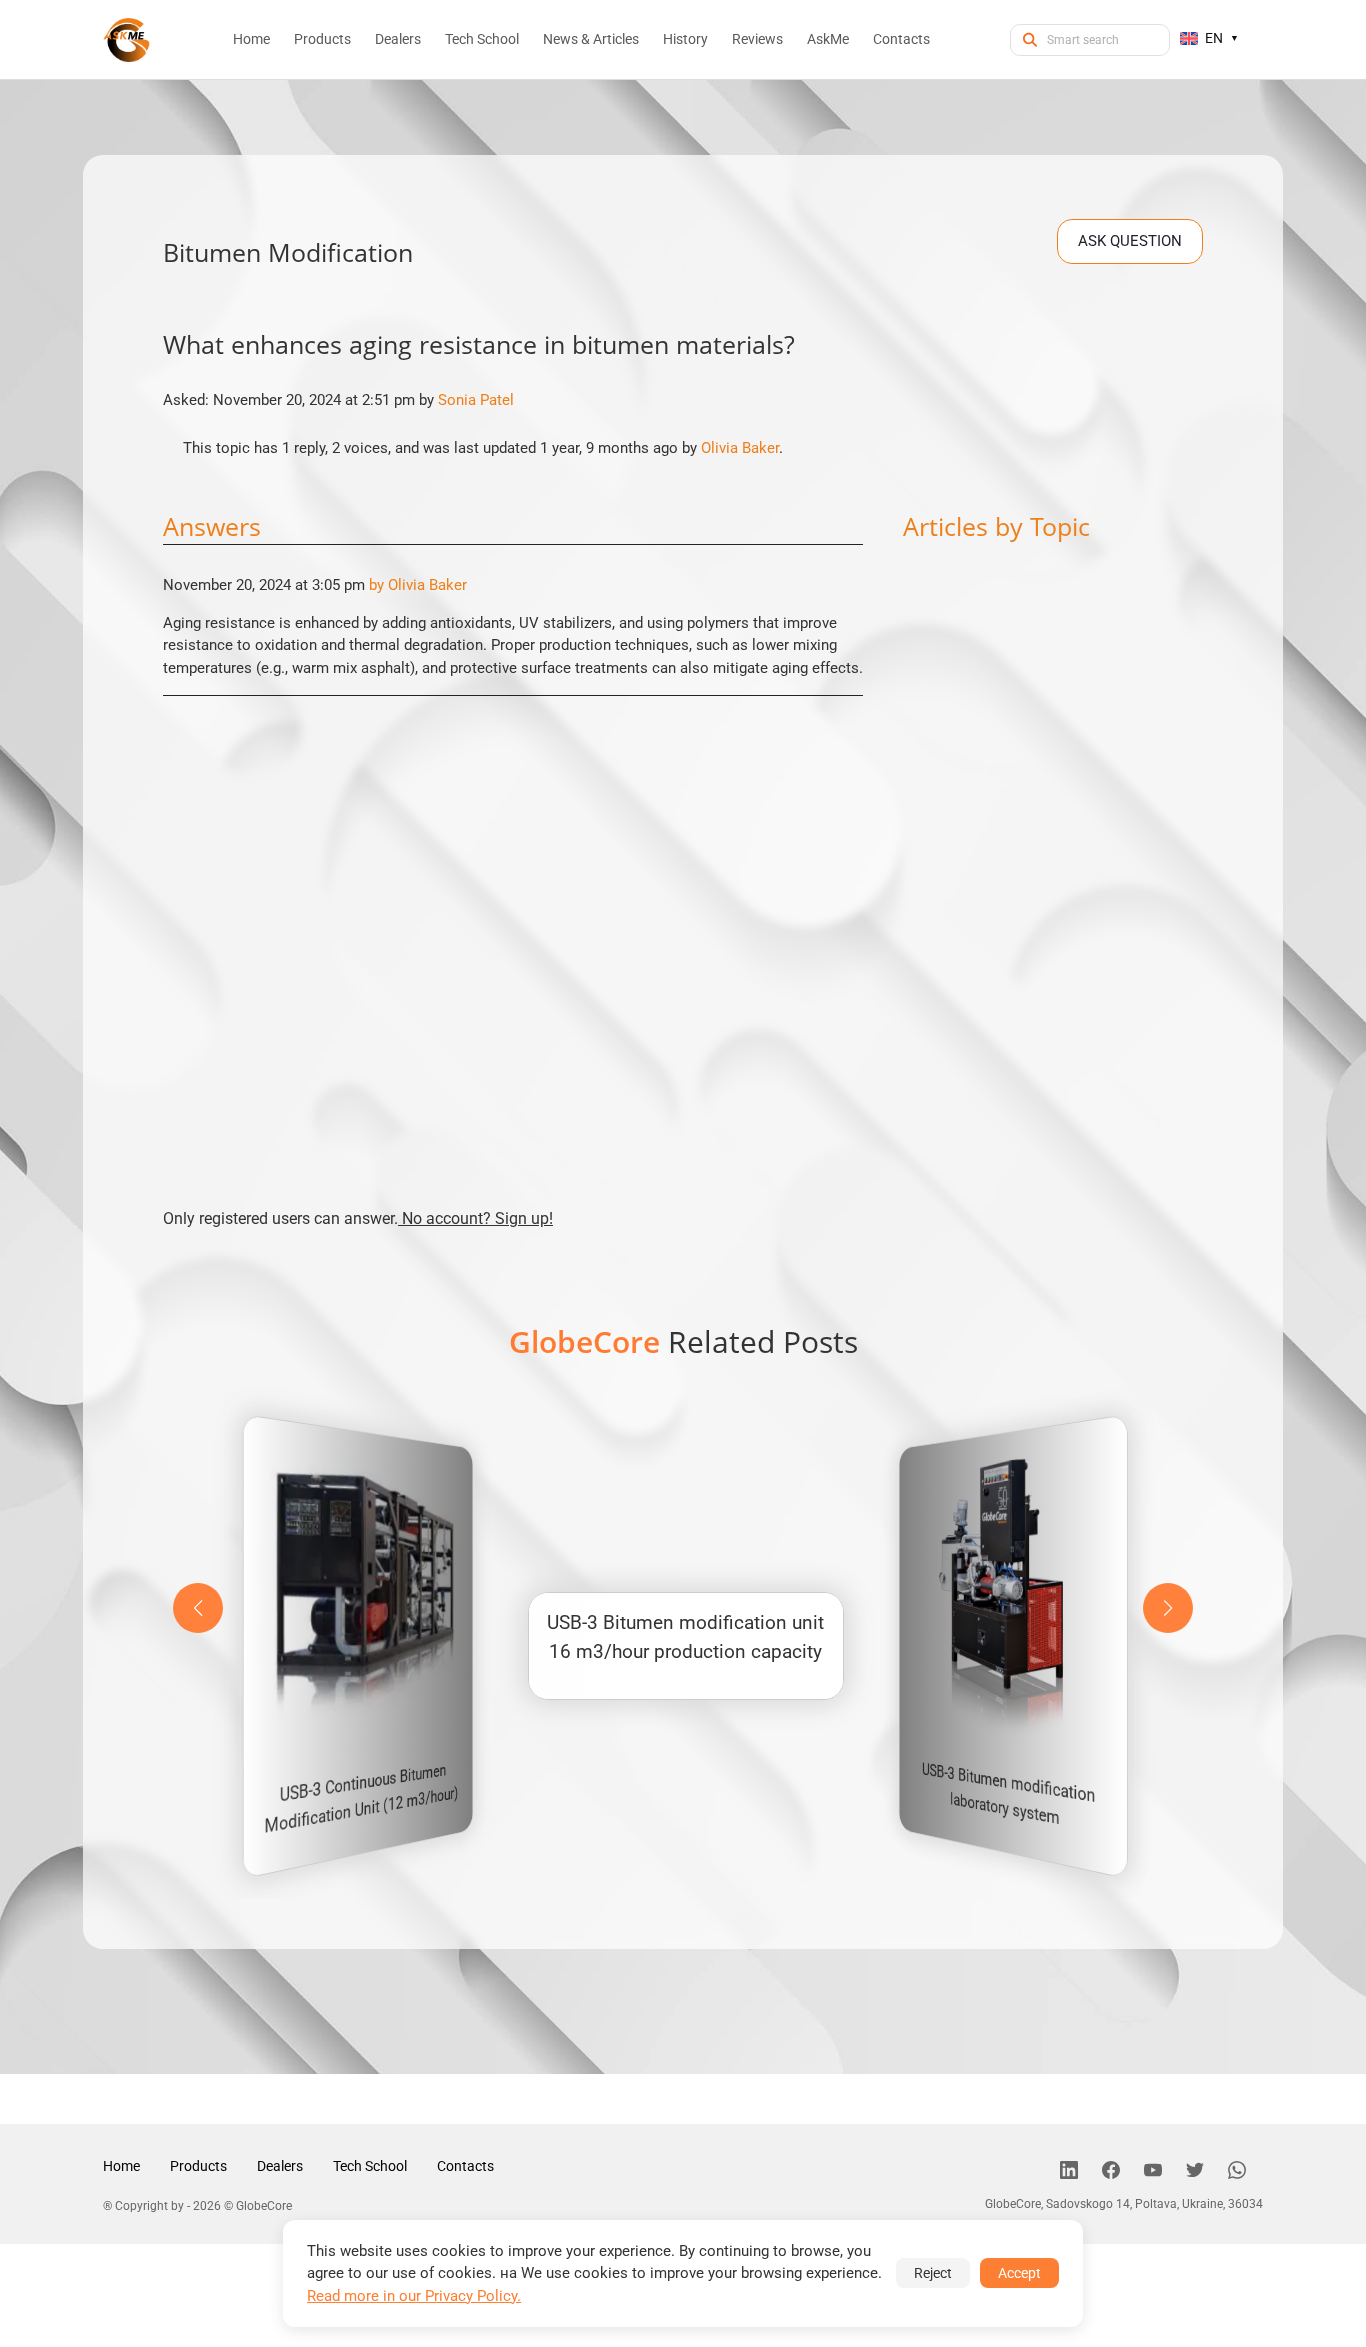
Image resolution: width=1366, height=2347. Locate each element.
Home (121, 2166)
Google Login (683, 815)
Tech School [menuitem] (482, 39)
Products (198, 2166)
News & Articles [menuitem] (591, 39)
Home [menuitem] (251, 39)
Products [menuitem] (322, 39)
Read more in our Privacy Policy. (414, 2296)
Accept (1019, 2273)
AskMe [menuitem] (828, 39)
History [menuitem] (685, 39)
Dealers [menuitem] (398, 39)
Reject (933, 2273)
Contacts (465, 2166)
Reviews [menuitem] (757, 39)
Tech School (370, 2166)
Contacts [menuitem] (901, 39)
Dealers (280, 2166)
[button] (1168, 1608)
